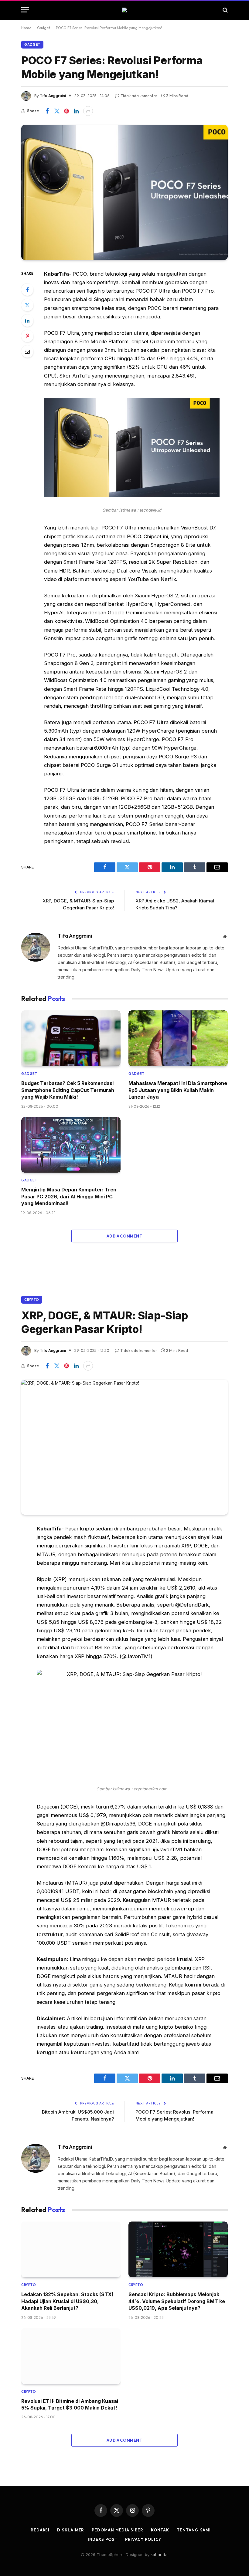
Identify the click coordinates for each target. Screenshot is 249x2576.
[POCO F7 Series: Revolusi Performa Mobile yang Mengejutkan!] (124, 192)
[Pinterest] (27, 336)
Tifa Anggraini (53, 96)
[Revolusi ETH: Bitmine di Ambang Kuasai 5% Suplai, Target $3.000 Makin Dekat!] (71, 2356)
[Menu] (25, 10)
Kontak (160, 2530)
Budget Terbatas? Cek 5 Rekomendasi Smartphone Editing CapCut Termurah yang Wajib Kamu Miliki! (68, 1090)
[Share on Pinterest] (67, 111)
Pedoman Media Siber (117, 2530)
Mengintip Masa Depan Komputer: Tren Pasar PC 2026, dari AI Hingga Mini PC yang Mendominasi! (69, 1196)
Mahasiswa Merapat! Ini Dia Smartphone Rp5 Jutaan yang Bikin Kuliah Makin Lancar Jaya (178, 1090)
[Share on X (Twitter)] (57, 111)
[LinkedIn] (27, 321)
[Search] (225, 10)
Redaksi (40, 2530)
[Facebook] (27, 290)
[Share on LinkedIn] (76, 111)
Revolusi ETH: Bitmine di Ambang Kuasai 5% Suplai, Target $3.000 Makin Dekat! (70, 2404)
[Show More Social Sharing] (88, 111)
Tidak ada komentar (139, 96)
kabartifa (159, 2554)
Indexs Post (103, 2539)
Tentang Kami (194, 2530)
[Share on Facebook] (47, 111)
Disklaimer (71, 2530)
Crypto (32, 1300)
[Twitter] (27, 305)
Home (26, 28)
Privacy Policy (143, 2539)
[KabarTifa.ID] (124, 10)
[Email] (27, 351)
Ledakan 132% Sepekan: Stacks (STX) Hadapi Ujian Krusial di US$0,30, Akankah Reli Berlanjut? (67, 2301)
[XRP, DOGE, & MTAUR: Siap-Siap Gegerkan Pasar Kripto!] (124, 1447)
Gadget (44, 28)
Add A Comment (124, 1236)
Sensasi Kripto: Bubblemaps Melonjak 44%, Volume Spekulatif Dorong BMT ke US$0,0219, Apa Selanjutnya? (177, 2301)
